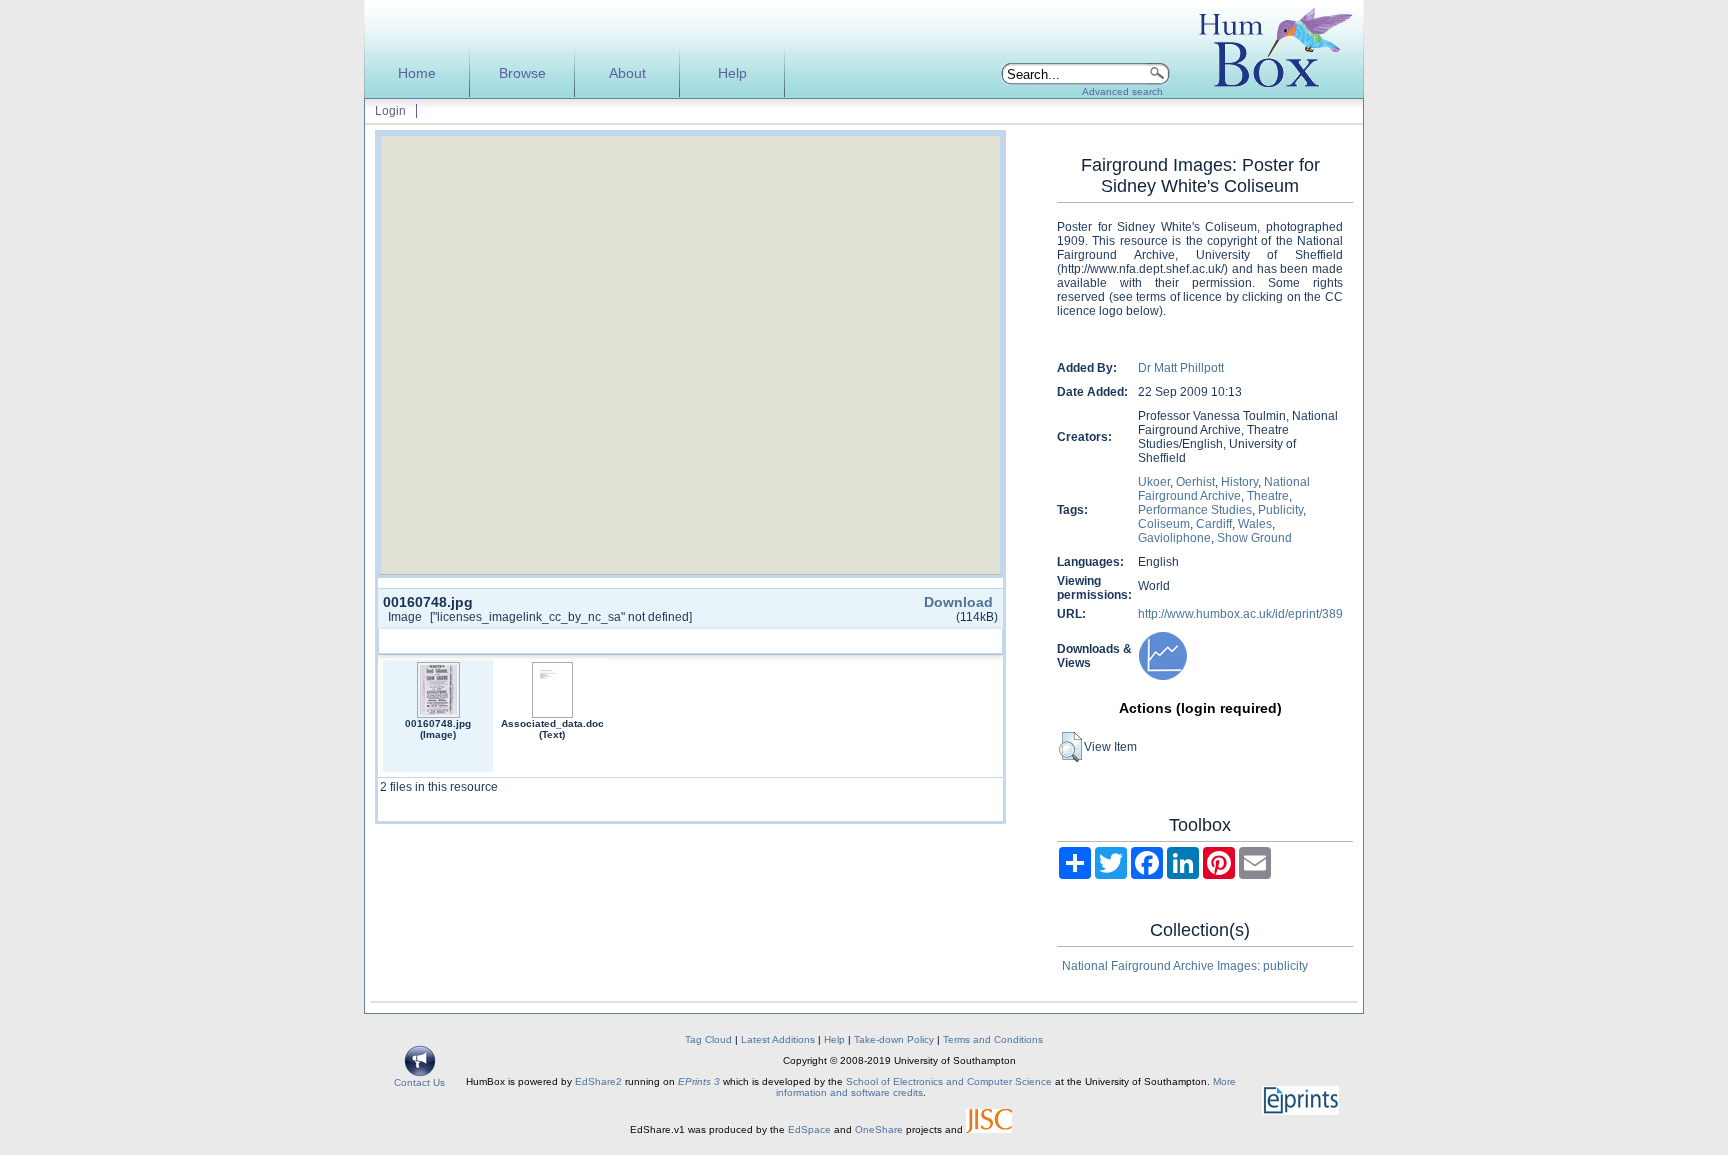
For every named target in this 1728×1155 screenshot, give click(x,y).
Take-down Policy (894, 1039)
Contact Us (419, 1082)
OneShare (879, 1129)
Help (732, 73)
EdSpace (809, 1129)
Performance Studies (1195, 510)
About (627, 73)
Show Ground (1254, 538)
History (1239, 482)
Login (390, 111)
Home (417, 73)
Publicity (1280, 510)
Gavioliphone (1174, 538)
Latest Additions (778, 1039)
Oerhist (1195, 482)
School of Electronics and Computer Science (949, 1081)
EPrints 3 (699, 1081)
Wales (1255, 524)
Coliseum (1164, 524)
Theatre (1268, 496)
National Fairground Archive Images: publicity (1185, 966)
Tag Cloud (708, 1039)
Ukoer (1154, 482)
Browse (522, 73)
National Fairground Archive (1224, 489)
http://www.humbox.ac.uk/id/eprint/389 (1240, 614)
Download (958, 602)
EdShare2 (598, 1081)
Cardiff (1214, 524)
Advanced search (1122, 91)
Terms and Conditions (993, 1039)
